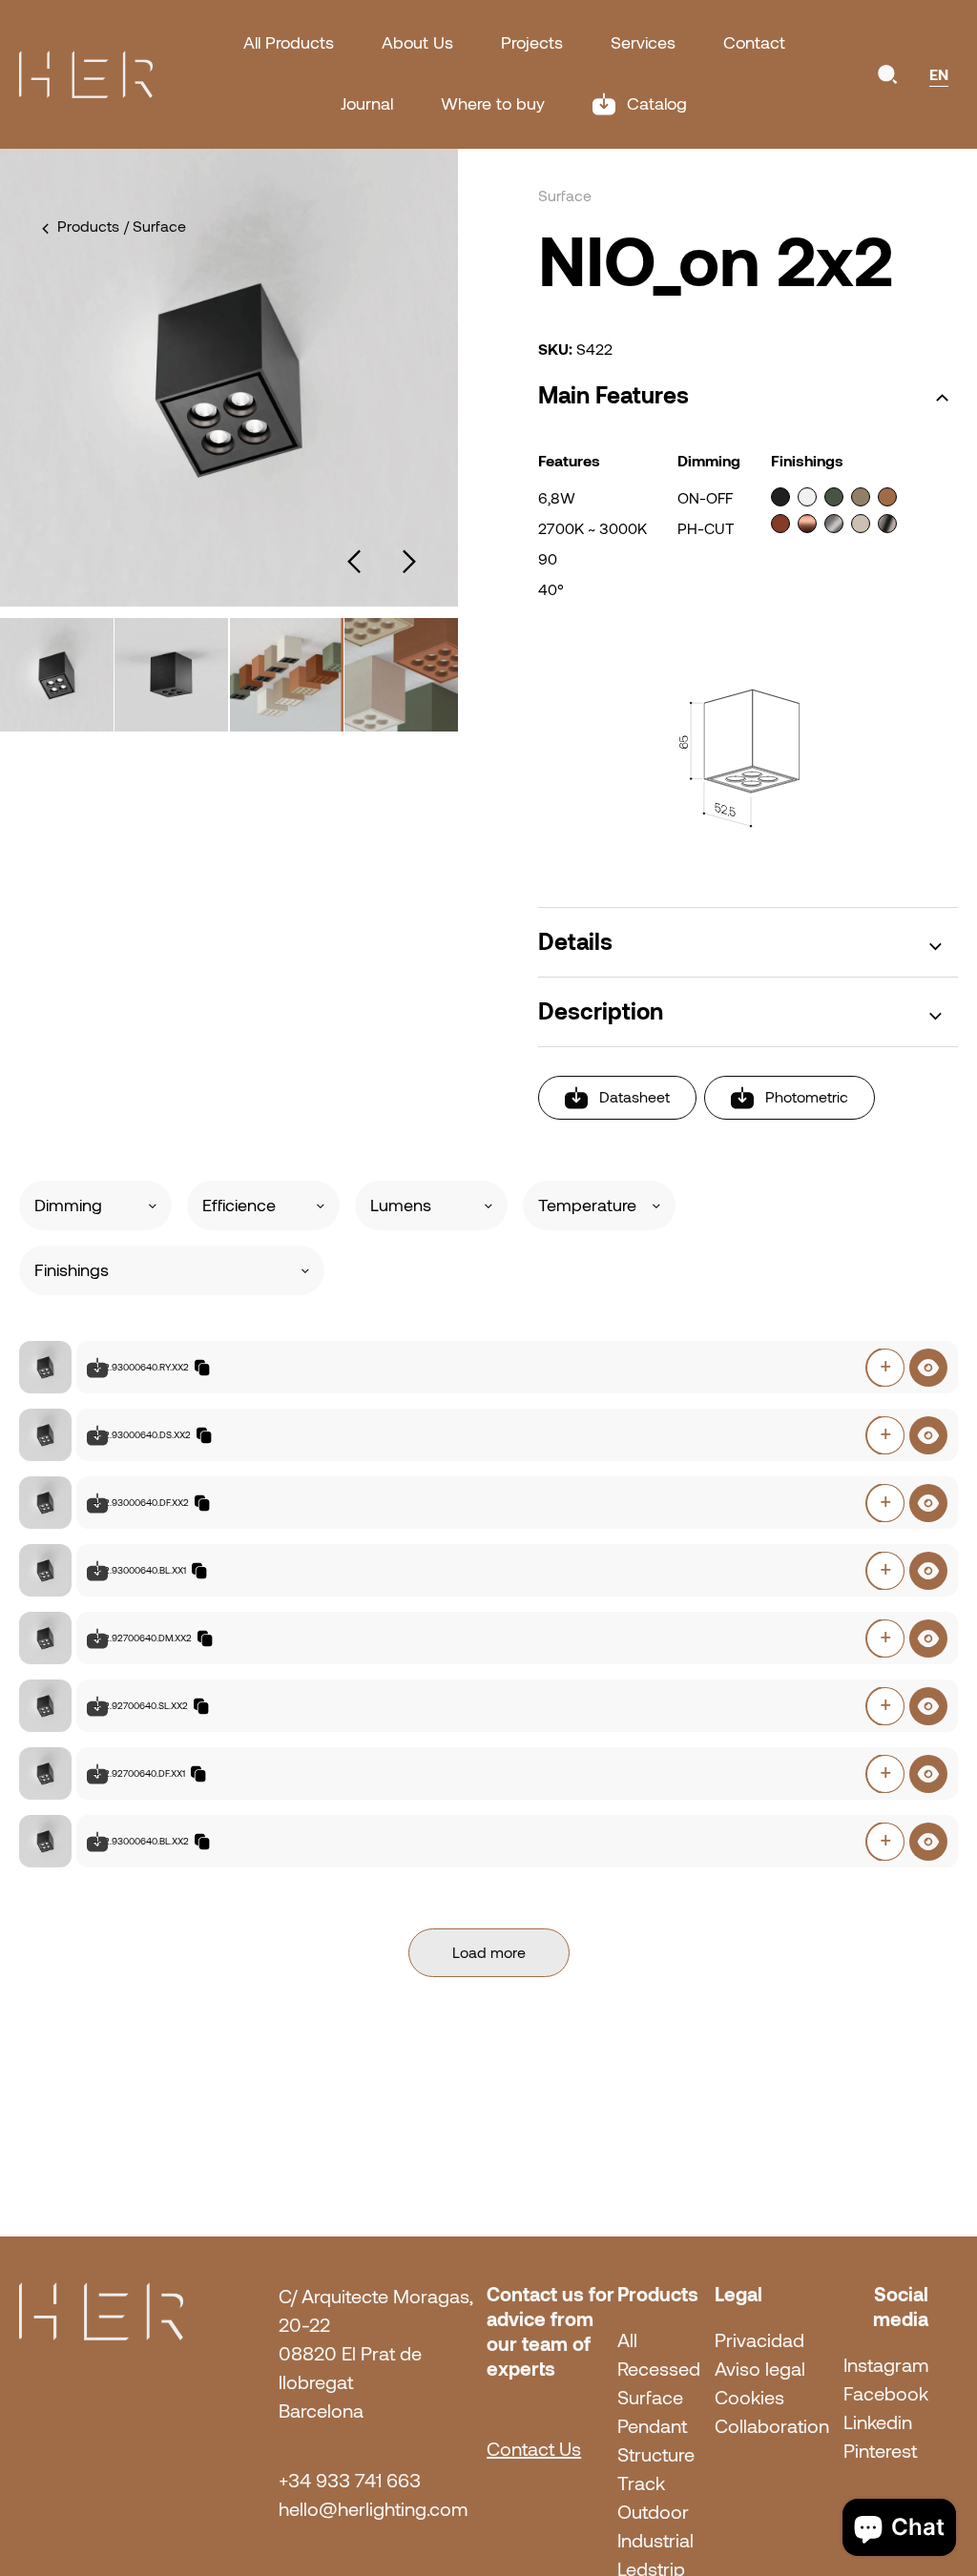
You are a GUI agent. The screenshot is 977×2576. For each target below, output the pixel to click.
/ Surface (155, 227)
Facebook (886, 2394)
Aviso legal (760, 2369)
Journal (367, 104)
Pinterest (880, 2451)
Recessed (659, 2369)
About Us (417, 43)
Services (643, 43)
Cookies (749, 2398)
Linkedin (878, 2422)
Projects (532, 43)
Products (88, 227)
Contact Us (534, 2449)
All (627, 2340)
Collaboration (772, 2426)
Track (641, 2483)
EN (939, 74)
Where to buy (493, 104)
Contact (754, 43)
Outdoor (653, 2512)
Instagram (886, 2365)
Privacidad (759, 2340)
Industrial (655, 2541)
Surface (650, 2398)
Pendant (652, 2426)
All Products (289, 43)
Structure (656, 2455)
